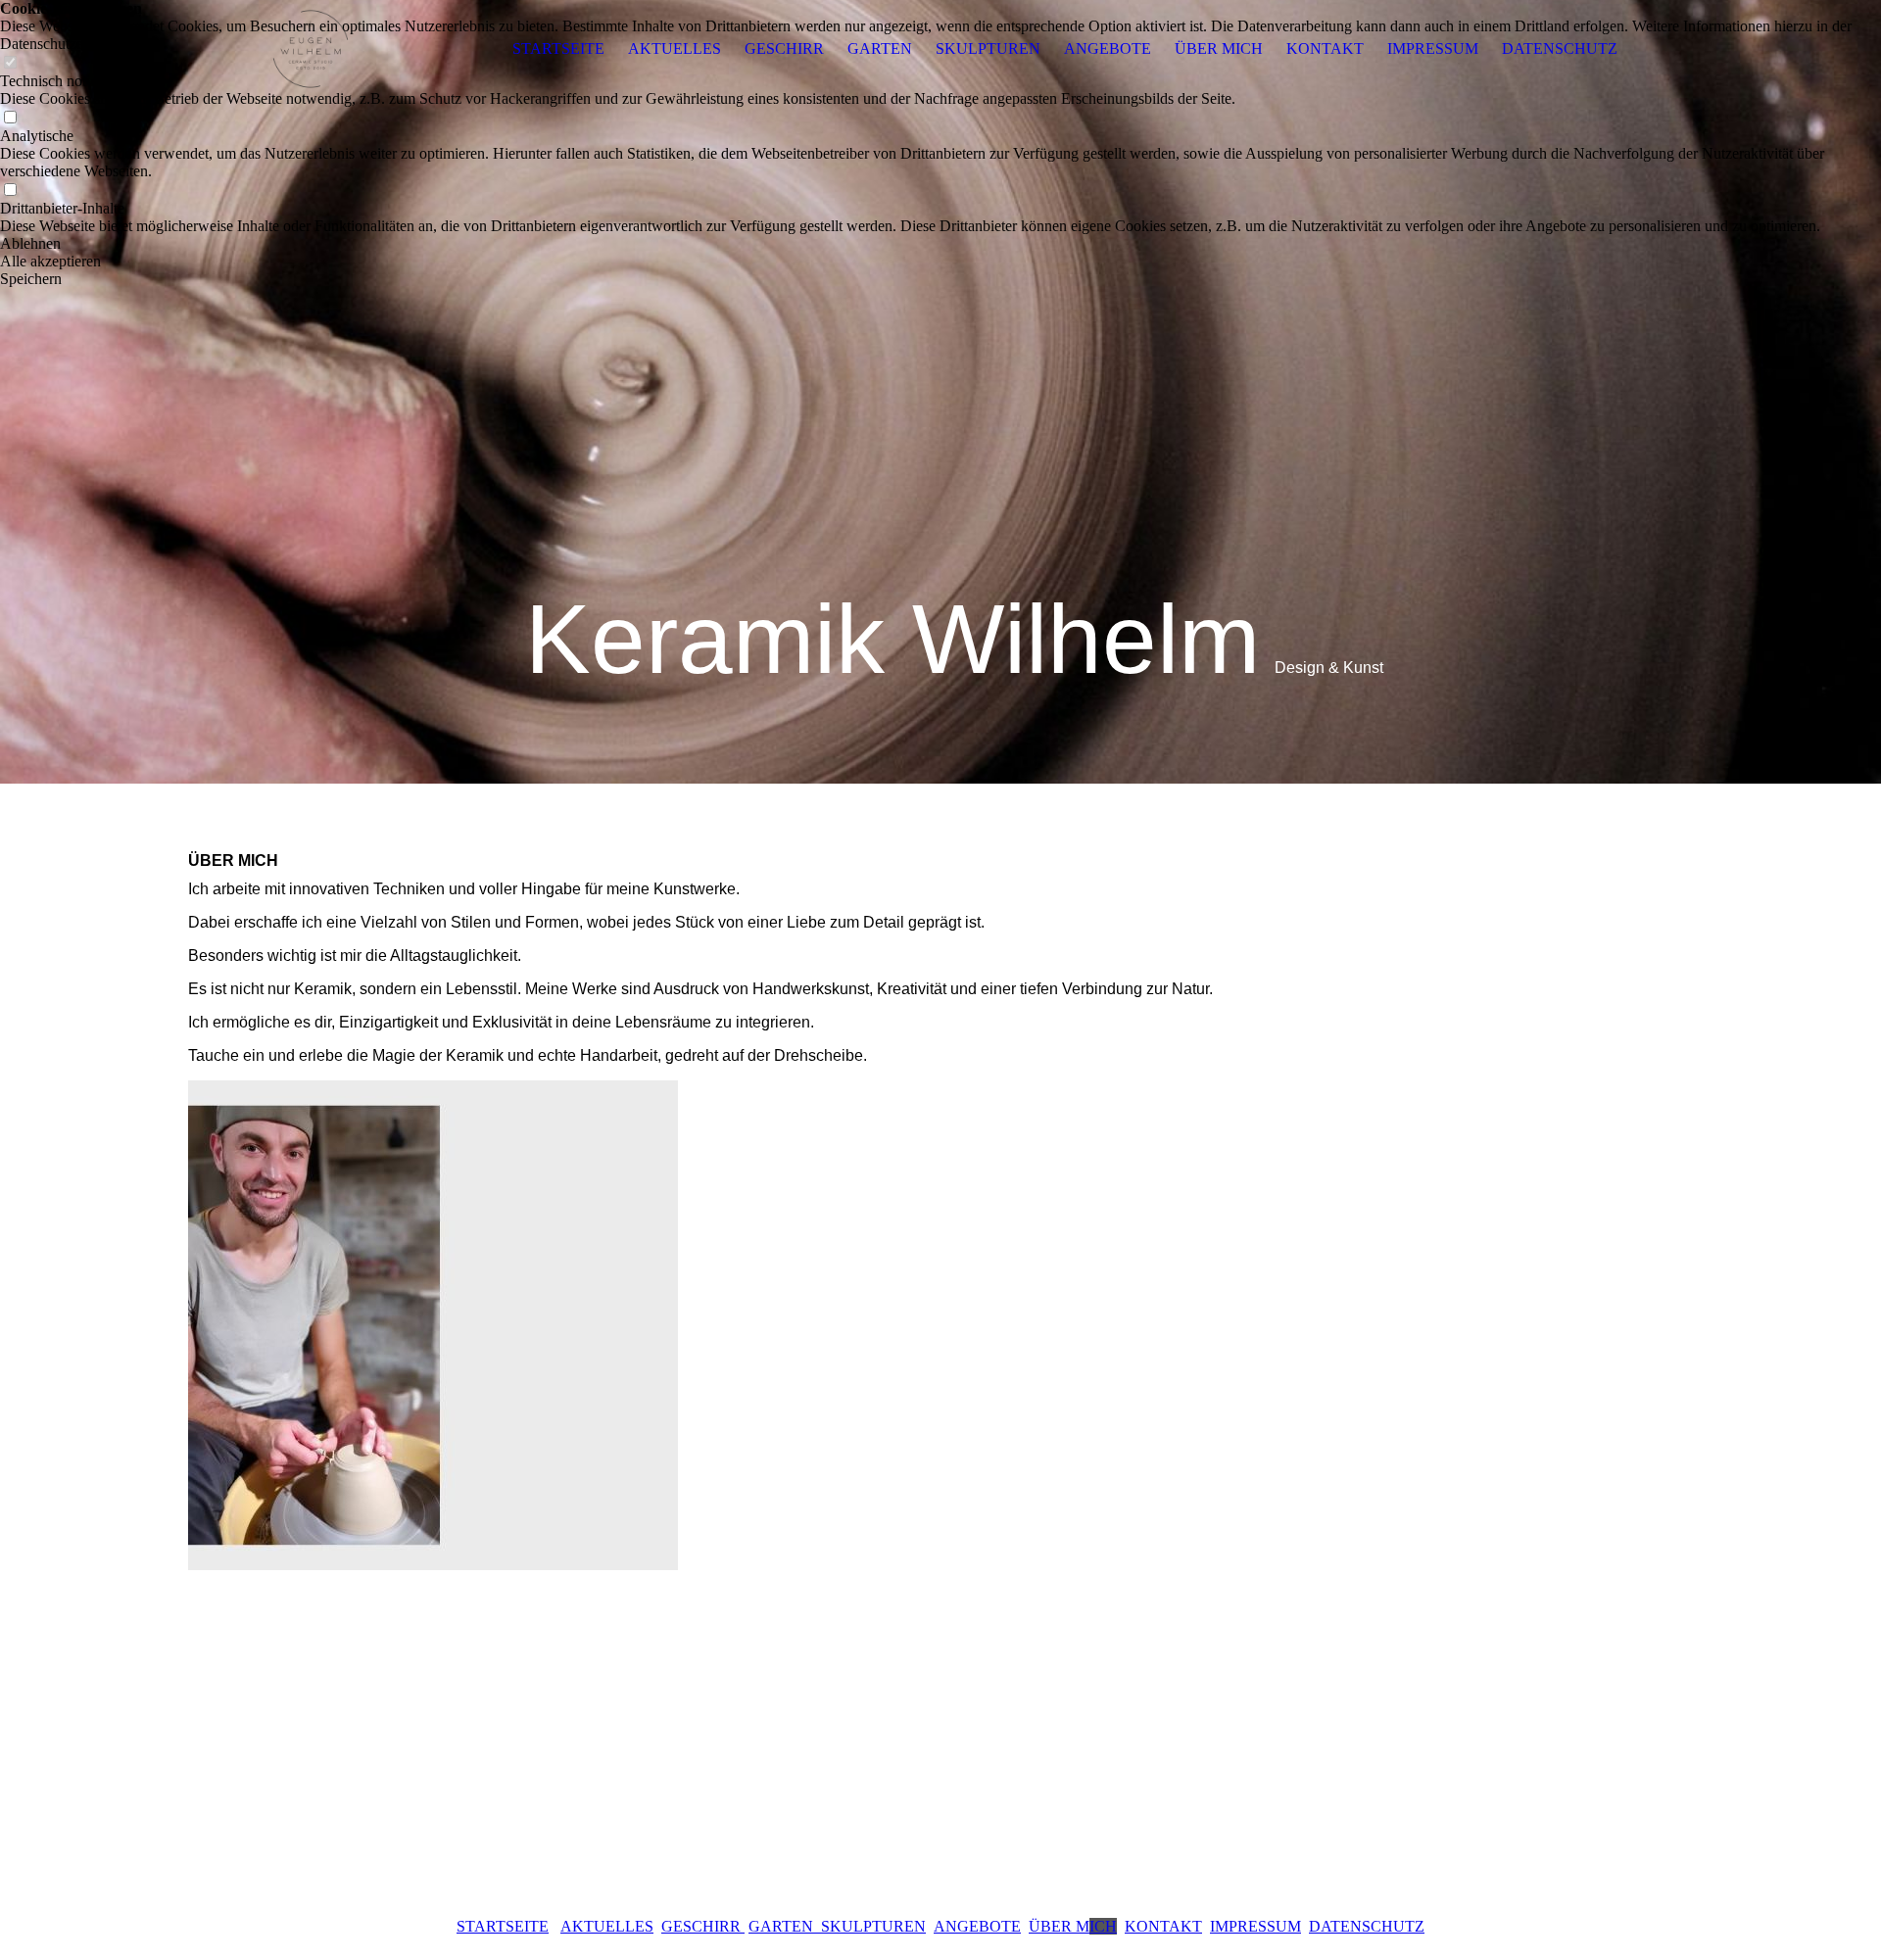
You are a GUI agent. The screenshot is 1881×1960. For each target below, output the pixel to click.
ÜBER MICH (1219, 48)
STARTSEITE (558, 48)
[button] (940, 244)
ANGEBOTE (1108, 48)
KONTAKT (1325, 48)
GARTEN (880, 48)
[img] (311, 49)
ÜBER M (1073, 1926)
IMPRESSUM (1433, 48)
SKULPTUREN (988, 48)
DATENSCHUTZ (1560, 48)
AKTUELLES (675, 48)
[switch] (10, 118)
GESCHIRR (784, 48)
